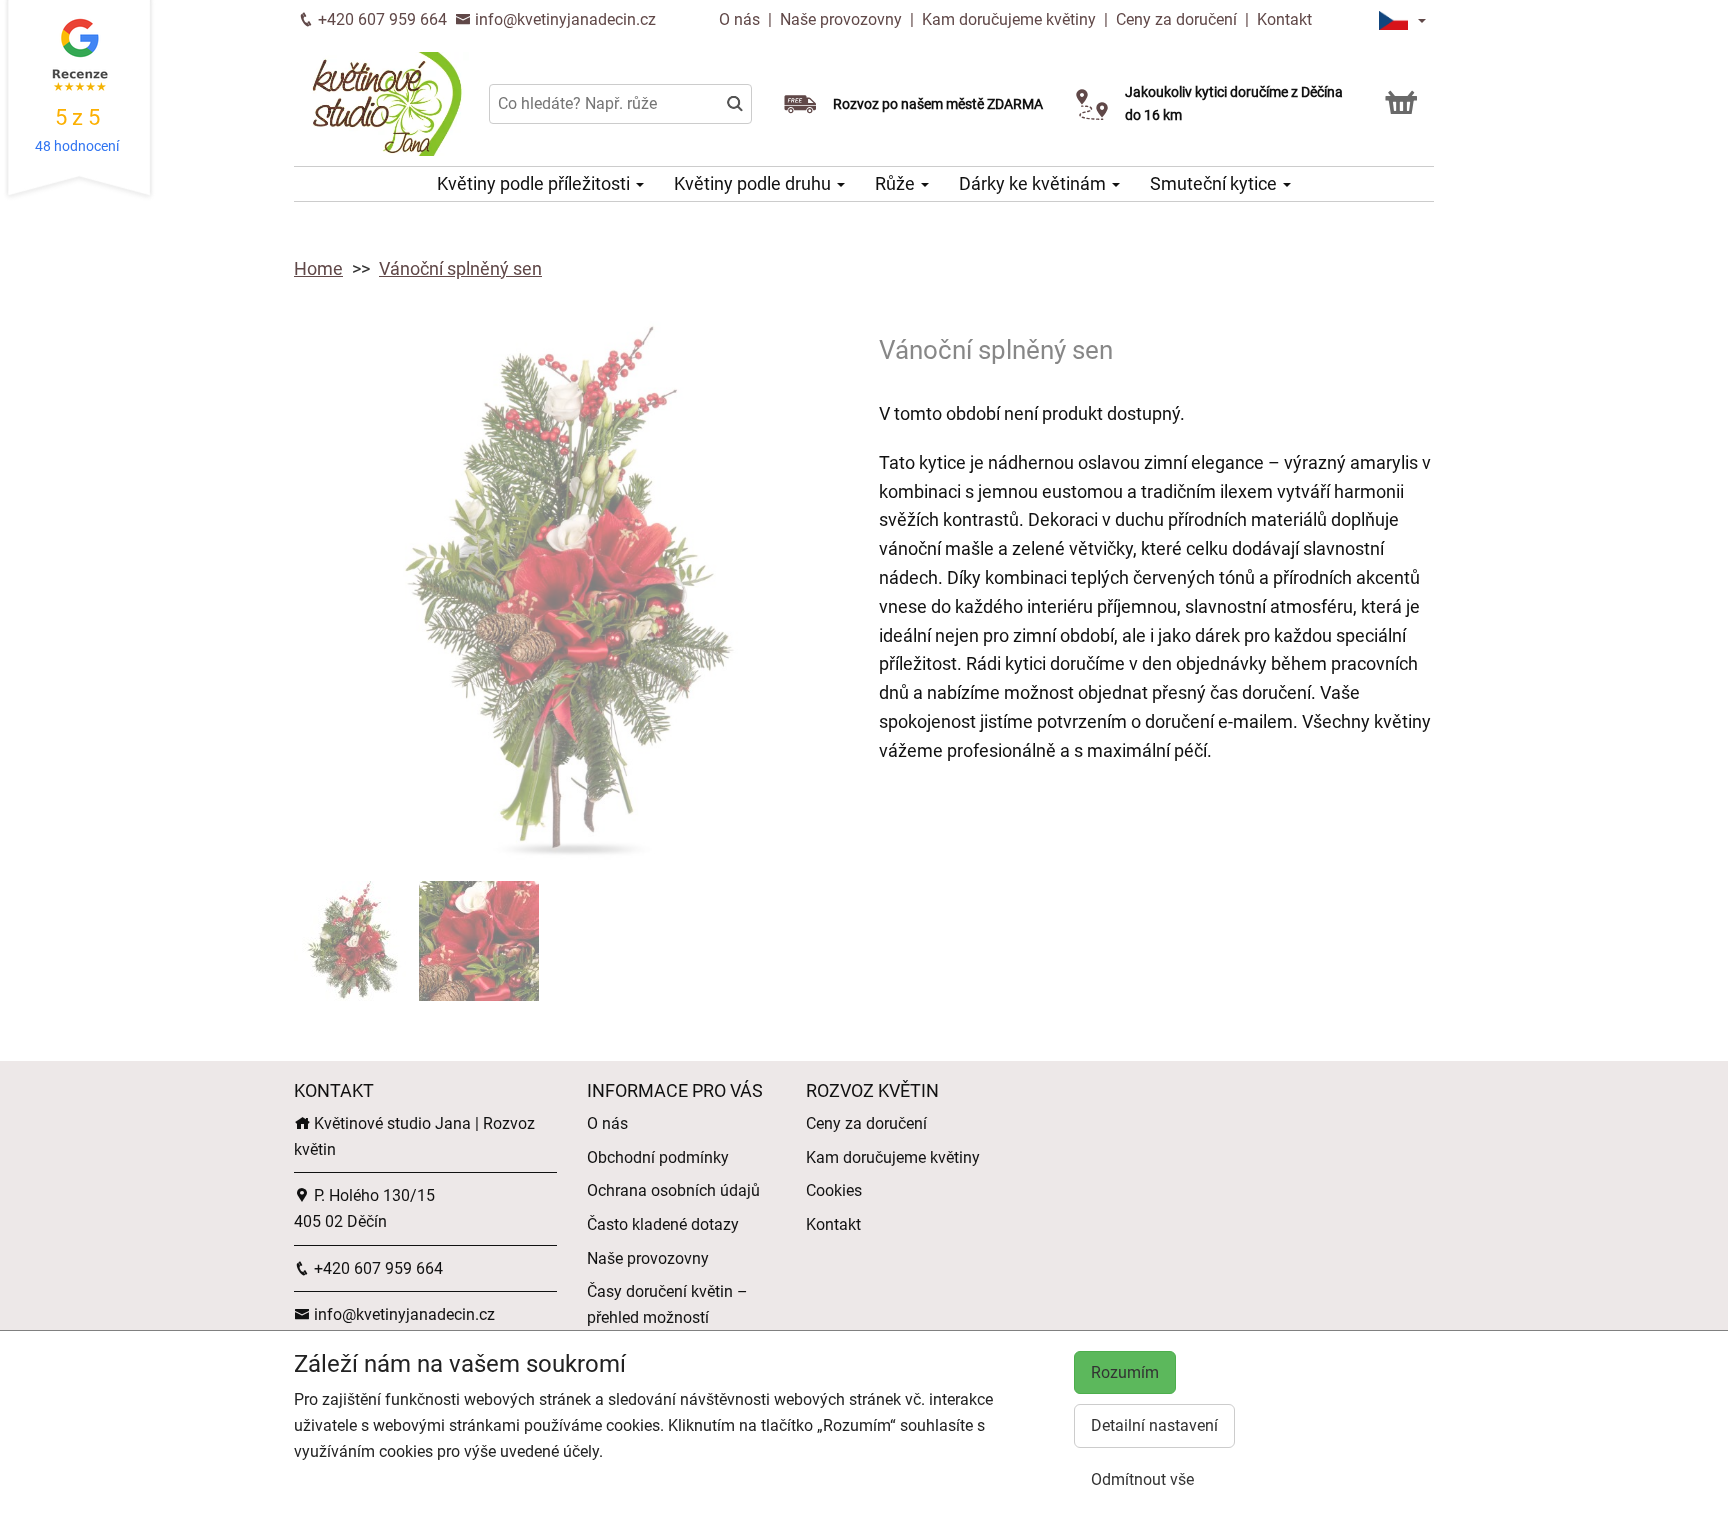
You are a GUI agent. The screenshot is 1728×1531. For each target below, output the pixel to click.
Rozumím (1125, 1372)
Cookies (834, 1190)
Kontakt (1284, 19)
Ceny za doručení (1176, 19)
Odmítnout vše (1142, 1479)
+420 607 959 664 (380, 19)
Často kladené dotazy (663, 1224)
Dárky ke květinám (1034, 183)
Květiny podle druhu (754, 183)
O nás (741, 19)
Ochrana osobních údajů (673, 1190)
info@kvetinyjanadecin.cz (563, 19)
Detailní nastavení (1154, 1425)
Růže (897, 183)
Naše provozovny (843, 19)
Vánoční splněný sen (460, 268)
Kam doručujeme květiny (1009, 19)
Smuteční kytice (1215, 183)
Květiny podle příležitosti (535, 183)
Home (318, 268)
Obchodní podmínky (658, 1157)
